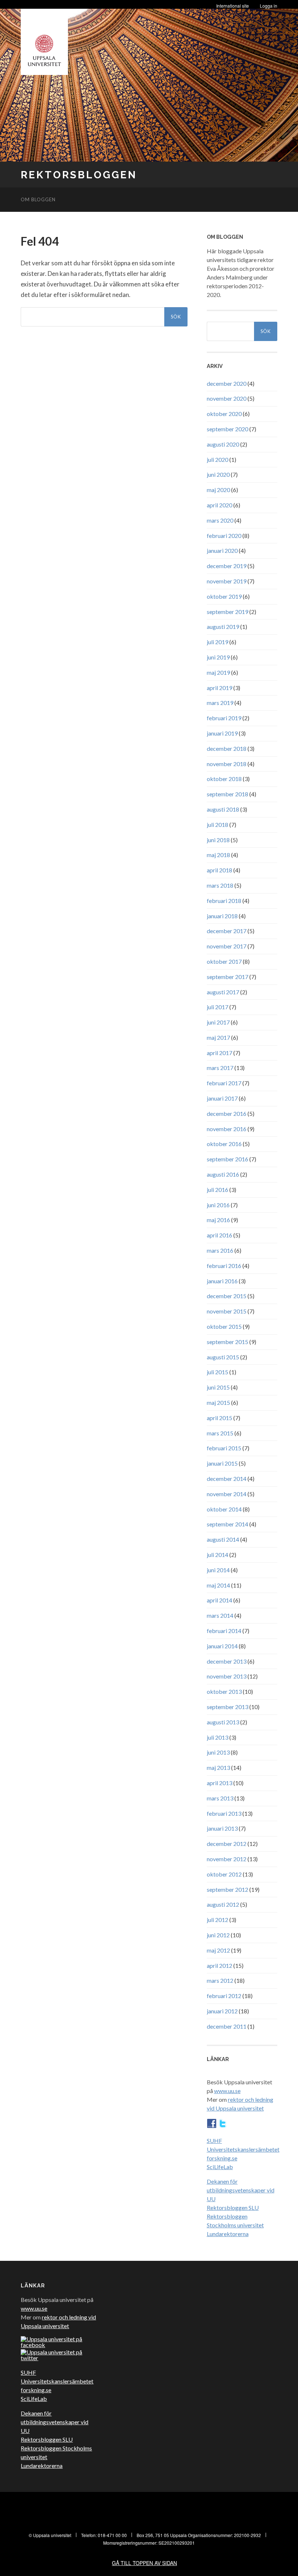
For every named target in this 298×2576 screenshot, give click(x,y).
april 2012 (220, 1965)
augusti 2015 (223, 1357)
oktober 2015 (224, 1326)
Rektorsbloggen (79, 175)
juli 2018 (218, 825)
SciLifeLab (220, 2167)
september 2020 (227, 429)
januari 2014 (222, 1646)
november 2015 (227, 1311)
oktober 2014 (224, 1509)
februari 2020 (224, 536)
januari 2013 (222, 1828)
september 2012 (227, 1889)
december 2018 (227, 748)
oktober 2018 (224, 779)
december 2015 (227, 1296)
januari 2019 (222, 733)
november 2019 (227, 581)
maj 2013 (218, 1767)
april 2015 (220, 1418)
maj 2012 (218, 1950)
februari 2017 (224, 1083)
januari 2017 (222, 1098)
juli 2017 (218, 1007)
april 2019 (220, 688)
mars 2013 (220, 1798)
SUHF (214, 2141)
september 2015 (227, 1342)
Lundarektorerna (228, 2234)
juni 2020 (218, 474)
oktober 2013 (224, 1691)
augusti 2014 (223, 1539)
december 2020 (227, 383)
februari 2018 (224, 901)
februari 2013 (224, 1813)
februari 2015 (224, 1448)
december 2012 (227, 1844)
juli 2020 (218, 459)
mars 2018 (220, 885)
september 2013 (227, 1707)
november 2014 (227, 1494)
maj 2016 (218, 1220)
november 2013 (227, 1676)
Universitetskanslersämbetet (243, 2149)
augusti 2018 (223, 809)
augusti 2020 (223, 444)
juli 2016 (218, 1190)
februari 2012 (224, 1996)
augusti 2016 (223, 1174)
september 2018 (227, 794)
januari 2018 (222, 916)
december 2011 (227, 2026)
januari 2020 (222, 550)
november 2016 (227, 1129)
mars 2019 (220, 703)
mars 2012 (220, 1980)
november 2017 (227, 946)
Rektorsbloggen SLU (233, 2208)
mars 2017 (220, 1068)
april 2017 (220, 1053)
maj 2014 (218, 1585)
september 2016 (227, 1159)
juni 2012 (218, 1935)
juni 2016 (218, 1205)
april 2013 (220, 1783)
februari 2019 (224, 718)
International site (233, 6)
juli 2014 (218, 1555)
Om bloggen (38, 199)
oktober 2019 (224, 596)
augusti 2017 (223, 992)
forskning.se (222, 2158)
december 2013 (227, 1661)
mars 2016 (220, 1250)
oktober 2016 (224, 1144)
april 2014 (220, 1600)
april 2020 (220, 505)
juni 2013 (218, 1752)
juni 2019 (218, 657)
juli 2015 (218, 1372)
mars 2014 (220, 1615)
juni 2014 (218, 1570)
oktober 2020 (224, 414)
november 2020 (227, 398)
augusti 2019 (223, 627)
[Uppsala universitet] (44, 40)
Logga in (269, 6)
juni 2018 (218, 840)
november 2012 (227, 1859)
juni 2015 (218, 1387)
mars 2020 (220, 520)
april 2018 (220, 870)
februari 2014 (224, 1631)
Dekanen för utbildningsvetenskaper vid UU (241, 2190)
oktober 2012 (224, 1874)
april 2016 (220, 1235)
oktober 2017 (224, 961)
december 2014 (227, 1479)
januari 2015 (222, 1463)
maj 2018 (218, 855)
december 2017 (227, 931)
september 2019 (227, 612)
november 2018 (227, 764)
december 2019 (227, 566)
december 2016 (227, 1113)
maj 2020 (218, 490)
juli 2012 (218, 1920)
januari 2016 (222, 1281)
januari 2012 (222, 2011)
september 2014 (227, 1524)
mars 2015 (220, 1433)
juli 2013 (218, 1737)
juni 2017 (218, 1022)
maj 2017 (218, 1037)
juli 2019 (218, 642)
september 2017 (227, 977)
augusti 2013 (223, 1722)
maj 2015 (218, 1402)
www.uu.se (227, 2091)
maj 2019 (218, 672)
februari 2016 (224, 1266)
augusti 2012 (223, 1904)
